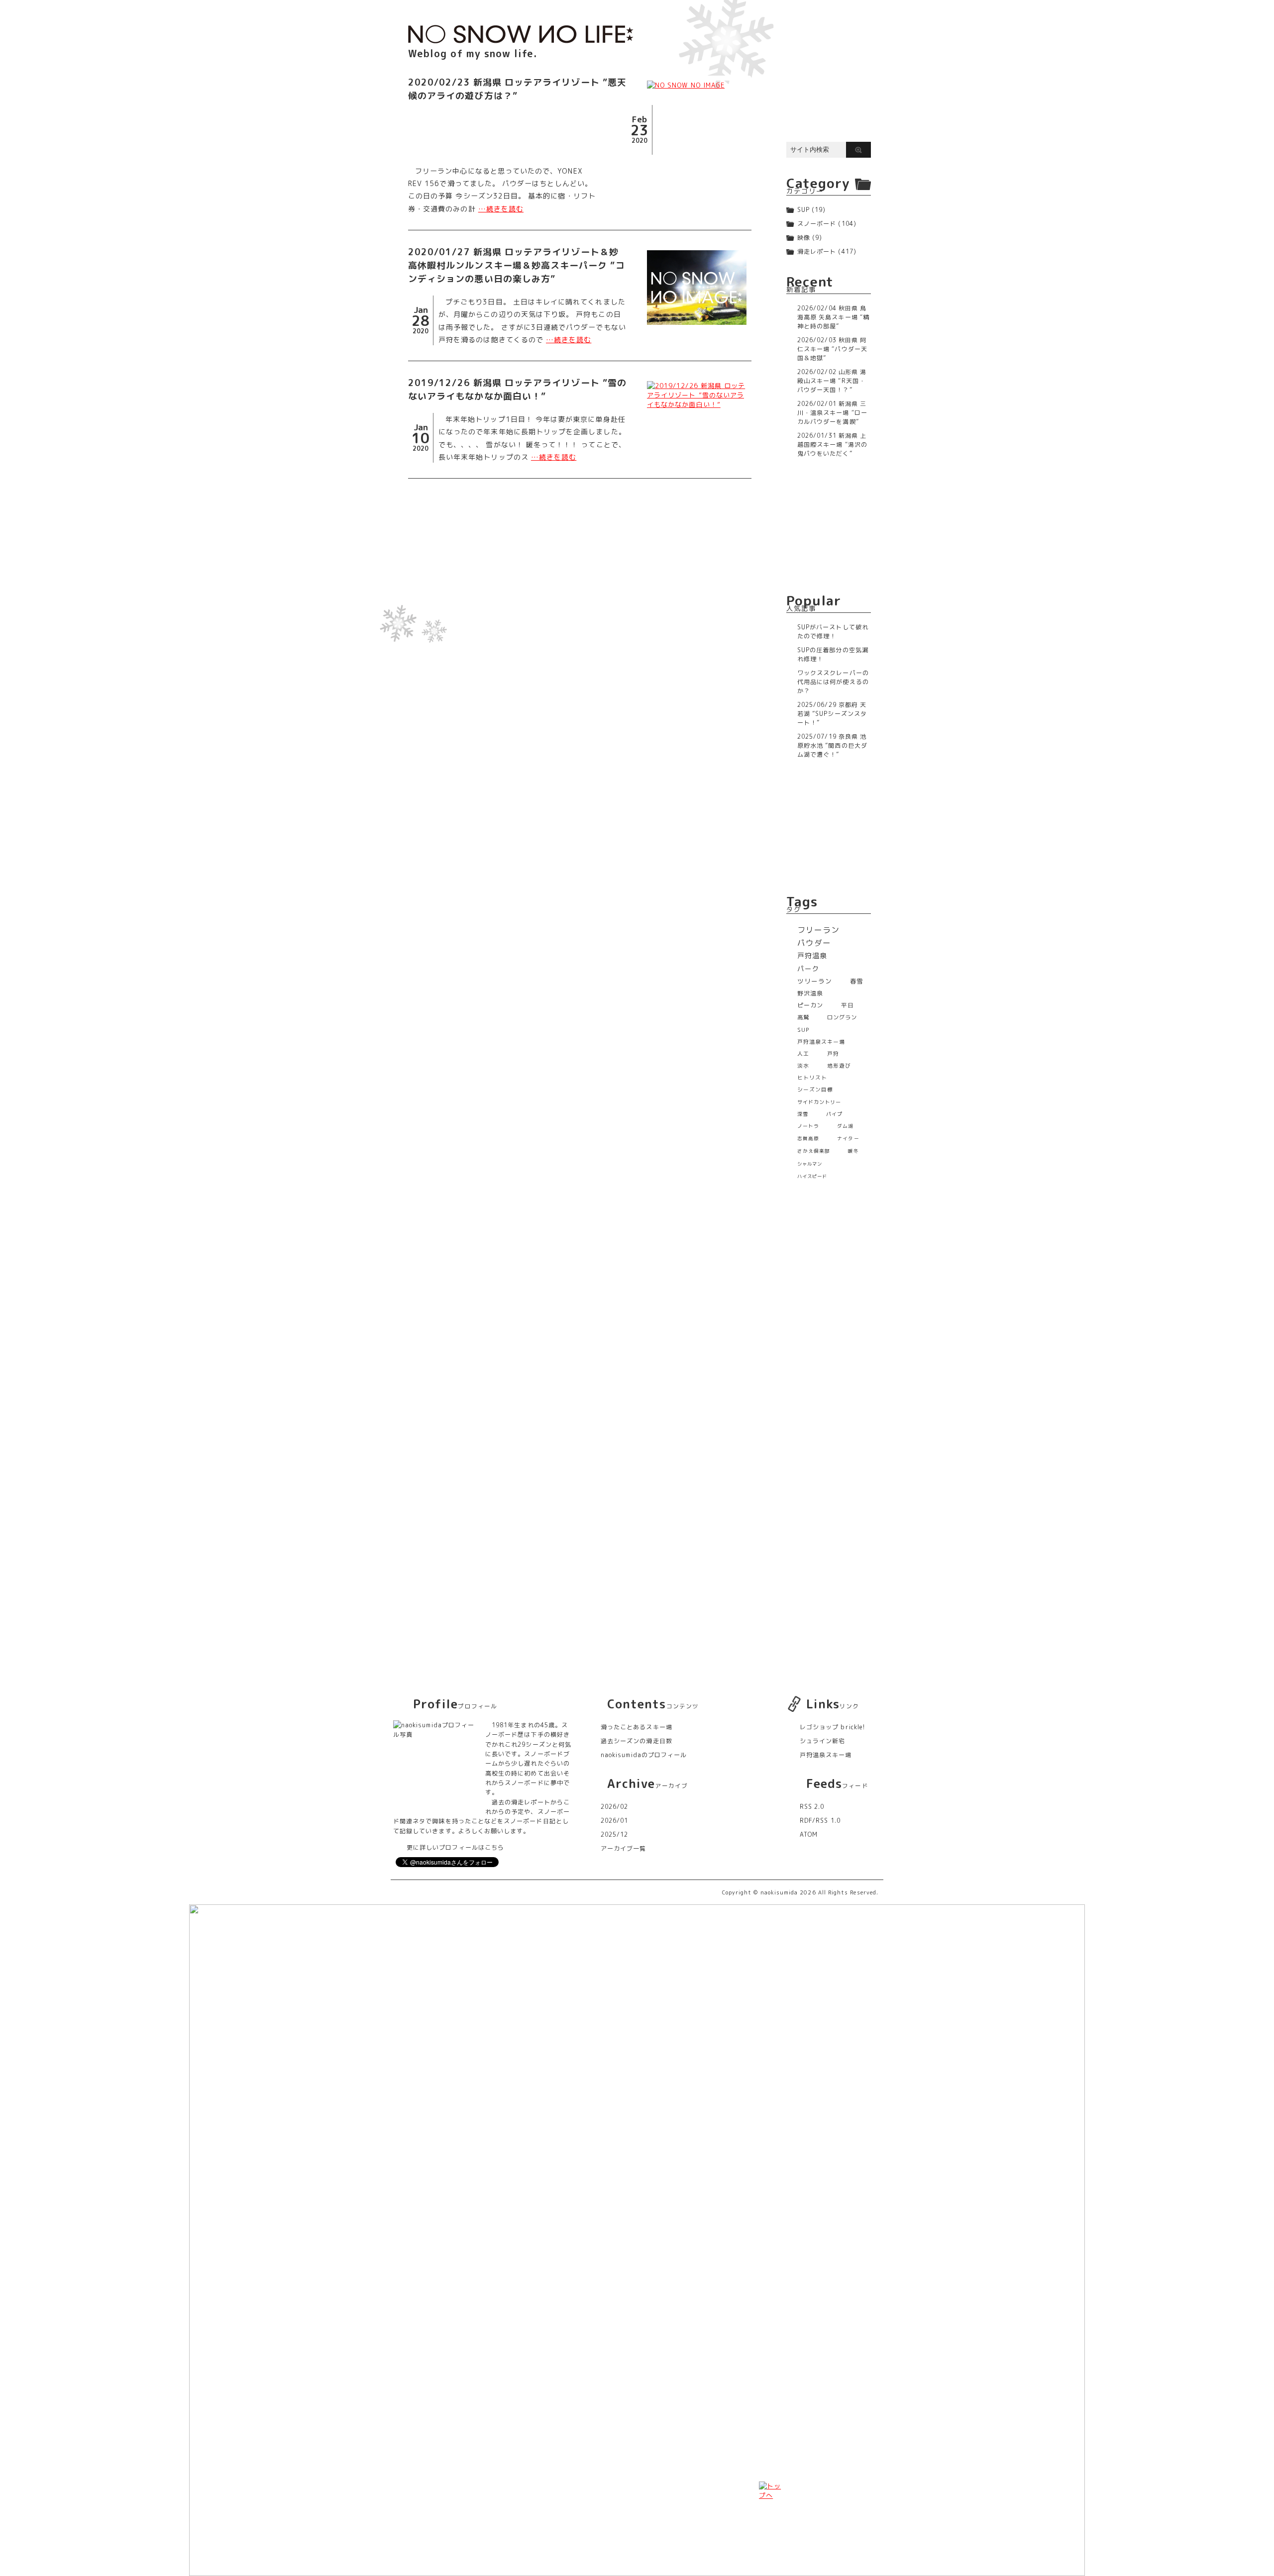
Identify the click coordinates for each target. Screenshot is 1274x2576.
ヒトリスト (812, 1078)
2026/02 (614, 1807)
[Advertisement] (580, 563)
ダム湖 (845, 1126)
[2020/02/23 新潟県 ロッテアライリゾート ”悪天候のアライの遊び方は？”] (697, 85)
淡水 (803, 1066)
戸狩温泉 (812, 956)
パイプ (834, 1114)
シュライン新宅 (822, 1741)
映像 (804, 238)
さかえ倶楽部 (814, 1151)
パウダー (814, 943)
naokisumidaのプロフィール (644, 1755)
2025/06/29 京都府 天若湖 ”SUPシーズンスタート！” (832, 714)
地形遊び (839, 1066)
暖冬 (853, 1151)
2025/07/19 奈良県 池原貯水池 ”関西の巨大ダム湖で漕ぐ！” (832, 745)
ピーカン (810, 1005)
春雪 (856, 981)
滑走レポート (817, 251)
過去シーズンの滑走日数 (637, 1741)
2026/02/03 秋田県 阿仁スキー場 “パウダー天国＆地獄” (832, 349)
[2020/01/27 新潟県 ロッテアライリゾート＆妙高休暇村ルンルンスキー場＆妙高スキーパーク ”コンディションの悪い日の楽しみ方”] (697, 288)
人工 (803, 1053)
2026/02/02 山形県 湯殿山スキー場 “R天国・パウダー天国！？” (832, 381)
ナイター (848, 1139)
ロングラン (842, 1017)
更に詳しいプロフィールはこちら (455, 1847)
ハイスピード (812, 1176)
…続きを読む (501, 209)
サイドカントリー (819, 1102)
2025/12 (614, 1834)
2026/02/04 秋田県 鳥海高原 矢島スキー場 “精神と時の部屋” (833, 317)
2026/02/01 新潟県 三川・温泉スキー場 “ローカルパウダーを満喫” (832, 413)
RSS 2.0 (812, 1807)
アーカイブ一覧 (623, 1848)
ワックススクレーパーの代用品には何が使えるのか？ (833, 682)
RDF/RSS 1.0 (820, 1821)
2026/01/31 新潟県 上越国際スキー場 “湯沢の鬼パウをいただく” (832, 445)
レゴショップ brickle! (832, 1727)
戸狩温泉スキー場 (821, 1041)
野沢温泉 (810, 993)
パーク (808, 968)
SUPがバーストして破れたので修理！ (833, 632)
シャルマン (810, 1164)
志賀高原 (808, 1139)
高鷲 (803, 1017)
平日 (848, 1005)
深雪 (803, 1114)
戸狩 (833, 1053)
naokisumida (779, 1892)
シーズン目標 (815, 1090)
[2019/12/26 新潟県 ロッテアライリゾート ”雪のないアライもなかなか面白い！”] (697, 395)
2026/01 (614, 1821)
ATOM (809, 1834)
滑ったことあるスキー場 (637, 1727)
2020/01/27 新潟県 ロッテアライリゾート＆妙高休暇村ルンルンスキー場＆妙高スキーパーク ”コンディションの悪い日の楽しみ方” (517, 265)
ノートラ (808, 1126)
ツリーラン (815, 981)
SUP (803, 210)
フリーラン (818, 930)
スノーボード (817, 224)
